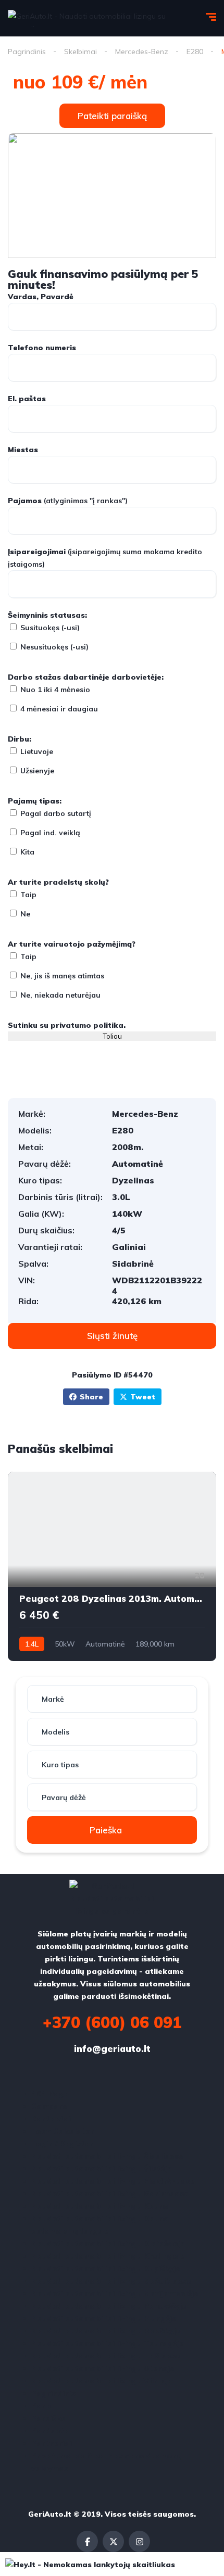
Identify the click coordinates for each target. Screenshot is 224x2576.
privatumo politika (87, 1025)
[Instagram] (139, 2541)
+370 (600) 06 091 (112, 2022)
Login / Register (62, 2144)
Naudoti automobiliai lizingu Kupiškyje (106, 2268)
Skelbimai (80, 52)
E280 (195, 52)
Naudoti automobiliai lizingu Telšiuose (106, 2356)
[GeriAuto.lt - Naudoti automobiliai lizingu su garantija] (97, 18)
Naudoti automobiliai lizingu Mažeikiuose (111, 2281)
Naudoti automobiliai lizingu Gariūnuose (110, 2194)
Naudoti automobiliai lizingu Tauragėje (108, 2343)
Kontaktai (51, 2119)
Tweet (143, 1397)
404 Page (50, 2094)
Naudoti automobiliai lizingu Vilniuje (102, 2381)
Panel (42, 2406)
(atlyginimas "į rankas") (68, 501)
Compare (49, 2106)
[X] (113, 2541)
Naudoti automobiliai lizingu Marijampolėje (115, 2293)
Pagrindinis (27, 52)
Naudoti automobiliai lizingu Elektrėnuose (113, 2181)
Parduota (50, 2431)
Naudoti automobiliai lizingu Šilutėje (102, 2169)
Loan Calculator (63, 2131)
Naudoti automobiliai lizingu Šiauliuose (107, 2156)
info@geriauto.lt (112, 2049)
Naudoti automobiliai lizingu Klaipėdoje (108, 2243)
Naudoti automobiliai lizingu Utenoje (103, 2368)
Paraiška (49, 2418)
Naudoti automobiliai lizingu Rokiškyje (106, 2331)
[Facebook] (87, 2541)
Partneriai (52, 2443)
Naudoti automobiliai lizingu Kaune (100, 2206)
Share (91, 1397)
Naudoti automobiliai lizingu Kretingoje (108, 2256)
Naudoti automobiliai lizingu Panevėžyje (109, 2306)
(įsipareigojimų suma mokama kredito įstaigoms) (105, 558)
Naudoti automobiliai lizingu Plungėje (104, 2318)
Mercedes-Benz (142, 52)
